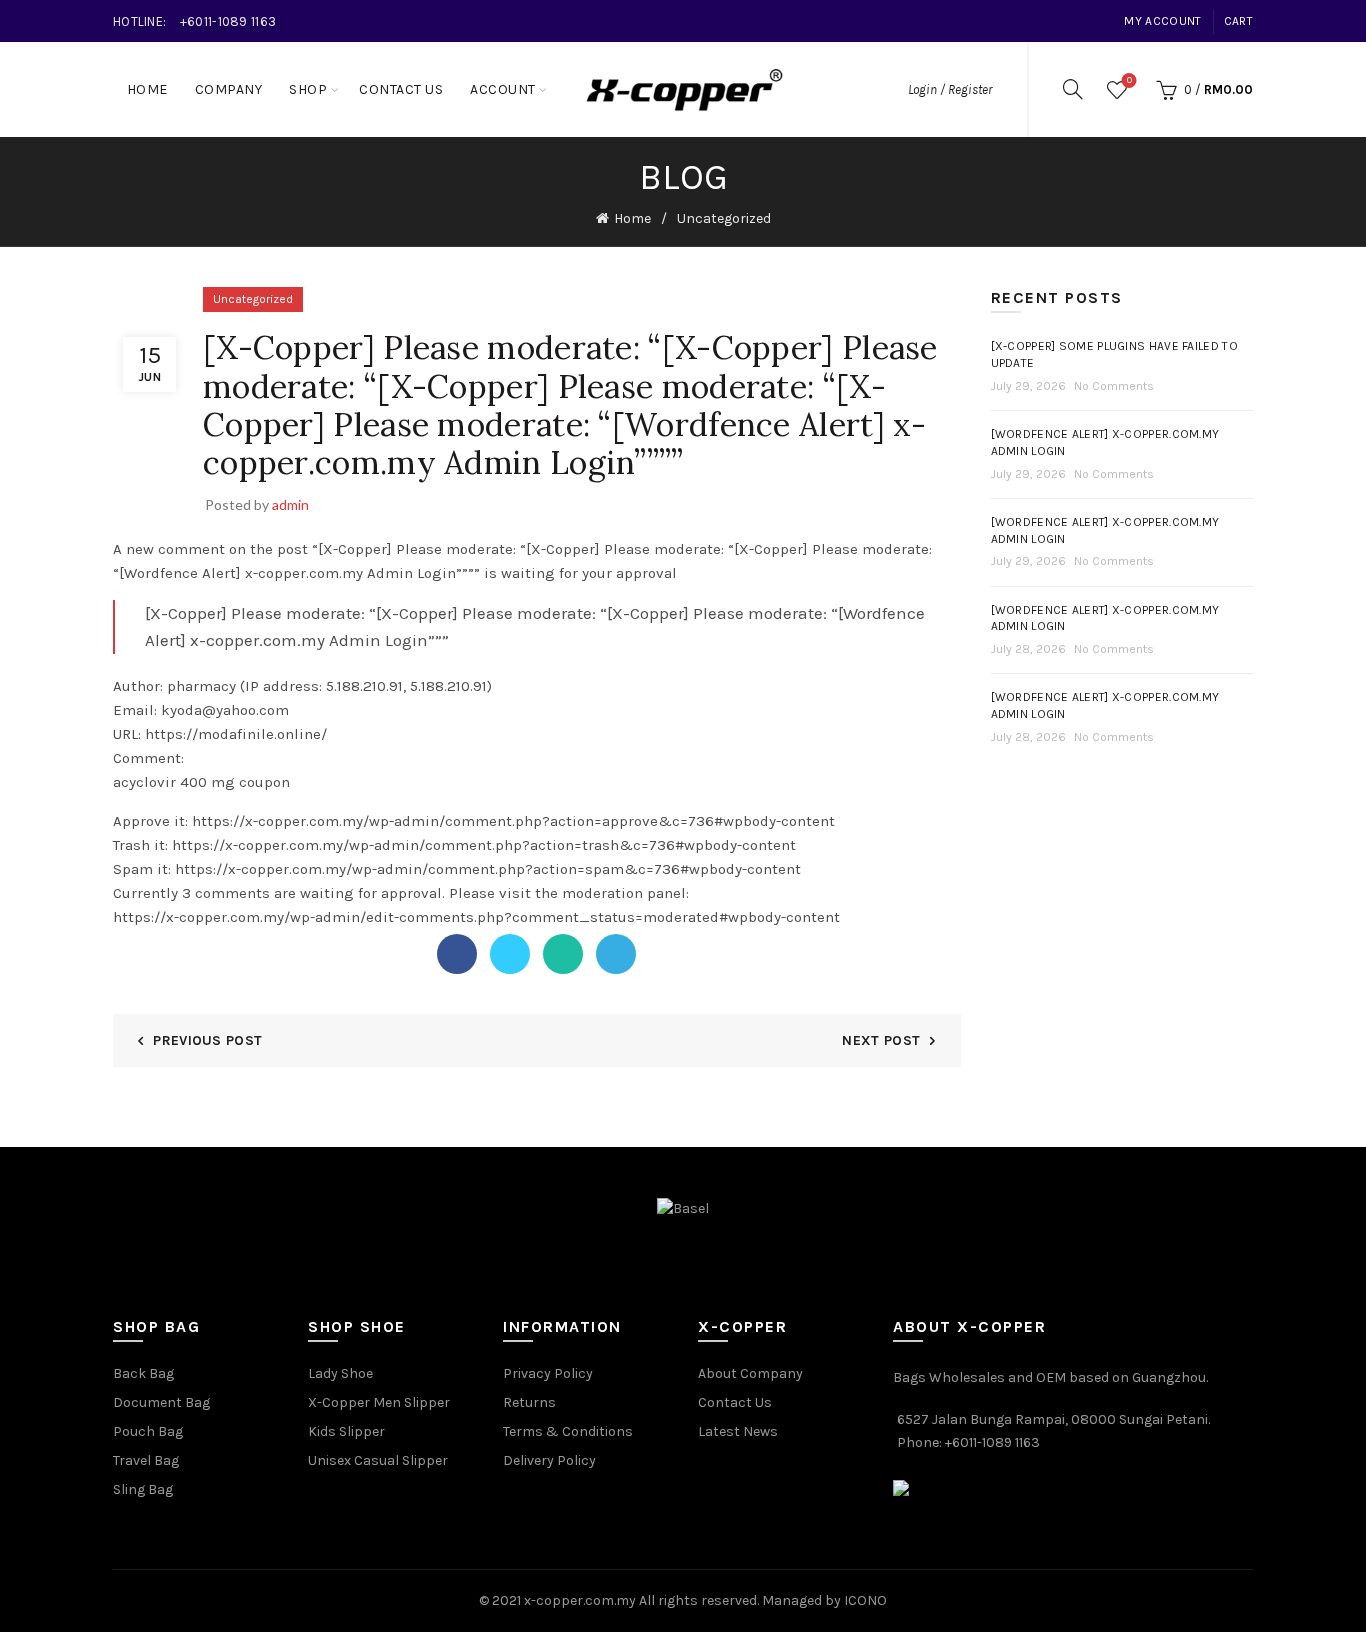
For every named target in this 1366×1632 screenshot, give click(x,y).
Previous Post (207, 1040)
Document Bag (161, 1402)
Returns (529, 1402)
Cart (1238, 21)
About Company (750, 1373)
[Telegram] (616, 954)
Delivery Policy (549, 1460)
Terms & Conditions (568, 1431)
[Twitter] (510, 954)
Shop (308, 89)
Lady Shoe (340, 1373)
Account (503, 89)
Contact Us (401, 89)
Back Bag (143, 1373)
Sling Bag (143, 1489)
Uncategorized (724, 218)
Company (229, 89)
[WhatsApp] (563, 954)
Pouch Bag (148, 1431)
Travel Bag (146, 1460)
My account (1162, 21)
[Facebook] (457, 954)
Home (147, 89)
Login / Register (950, 89)
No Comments (1114, 386)
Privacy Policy (548, 1373)
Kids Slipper (346, 1431)
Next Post (881, 1040)
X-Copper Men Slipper (379, 1402)
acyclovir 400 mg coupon (201, 782)
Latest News (738, 1431)
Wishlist (1129, 80)
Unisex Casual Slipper (378, 1460)
